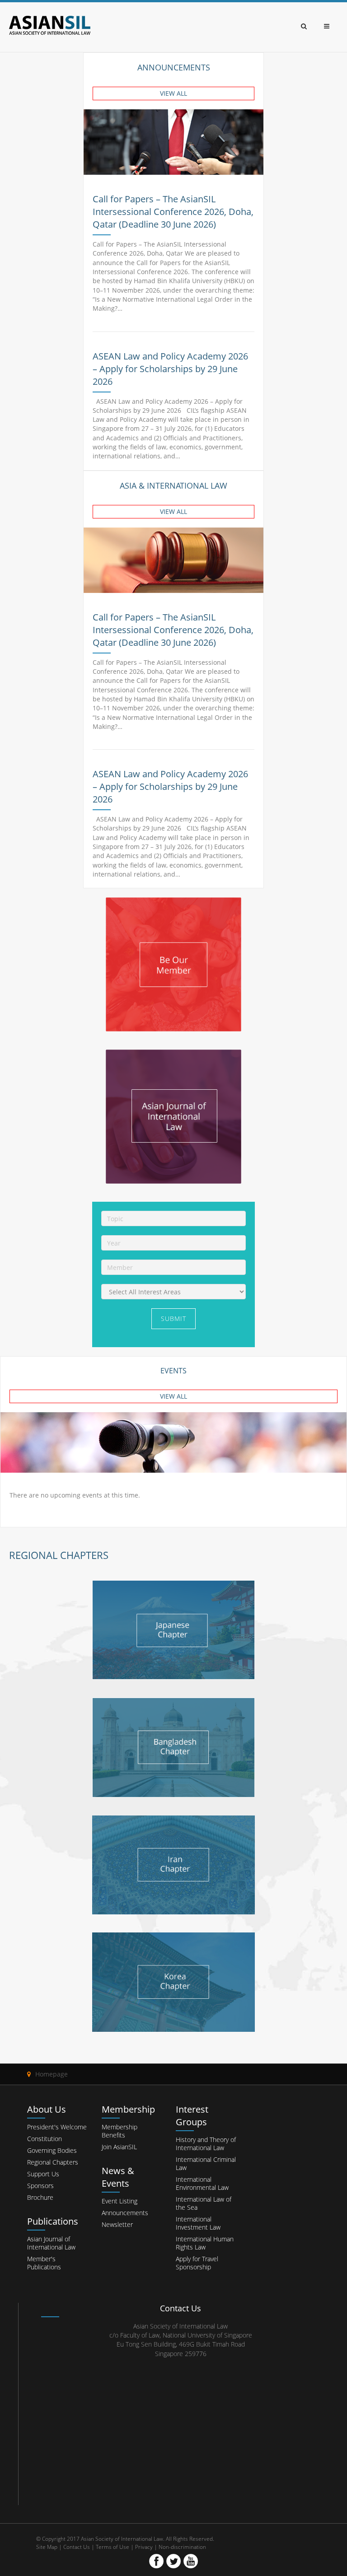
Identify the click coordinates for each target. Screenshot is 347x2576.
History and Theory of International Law (206, 2144)
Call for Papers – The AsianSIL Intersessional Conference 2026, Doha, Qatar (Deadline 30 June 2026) (173, 212)
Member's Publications (44, 2263)
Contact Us (77, 2547)
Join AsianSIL (119, 2147)
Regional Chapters (53, 2162)
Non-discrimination (182, 2547)
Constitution (45, 2139)
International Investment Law (198, 2223)
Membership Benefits (120, 2131)
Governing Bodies (52, 2150)
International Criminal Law (206, 2163)
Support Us (43, 2174)
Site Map (47, 2547)
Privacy (144, 2547)
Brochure (40, 2197)
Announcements (125, 2213)
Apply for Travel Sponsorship (197, 2263)
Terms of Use (113, 2547)
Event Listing (120, 2201)
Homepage (52, 2074)
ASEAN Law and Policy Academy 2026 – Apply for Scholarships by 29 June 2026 (170, 369)
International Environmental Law (202, 2183)
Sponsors (40, 2186)
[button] (173, 93)
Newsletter (117, 2224)
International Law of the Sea (204, 2203)
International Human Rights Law (205, 2243)
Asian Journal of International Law (51, 2243)
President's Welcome (57, 2127)
